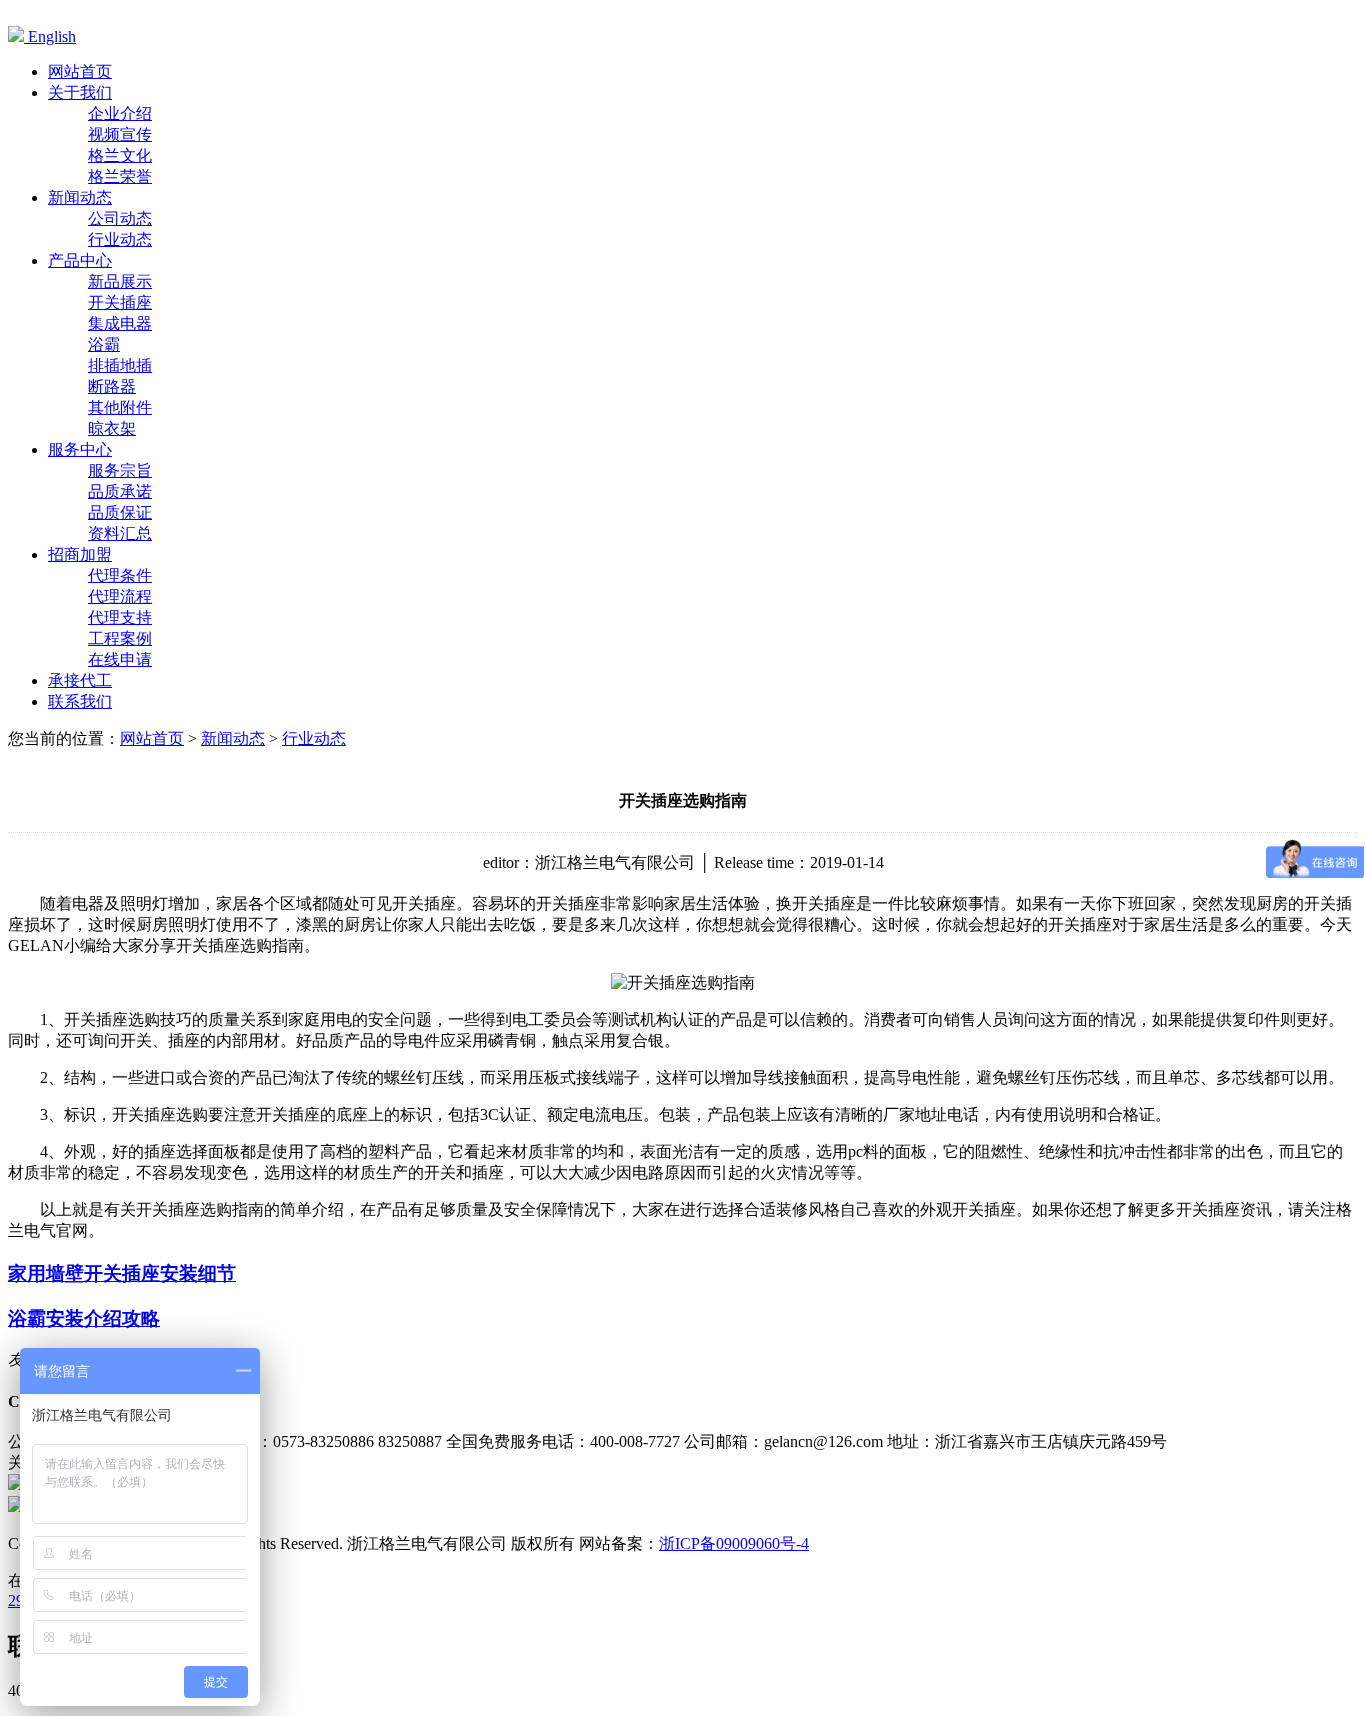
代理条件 (120, 575)
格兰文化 (120, 155)
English (50, 36)
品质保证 (120, 512)
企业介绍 (120, 113)
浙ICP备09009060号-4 (734, 1543)
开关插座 (120, 302)
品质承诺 (120, 491)
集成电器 (120, 323)
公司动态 (120, 218)
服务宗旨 (120, 470)
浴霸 (104, 344)
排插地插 (120, 365)
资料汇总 (120, 533)
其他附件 (120, 407)
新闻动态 (233, 738)
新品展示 (120, 281)
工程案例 (120, 638)
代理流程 (120, 596)
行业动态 (120, 239)
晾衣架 (112, 428)
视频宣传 (120, 134)
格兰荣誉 (120, 176)
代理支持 (120, 617)
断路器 (112, 386)
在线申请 (120, 659)
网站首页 (152, 738)
